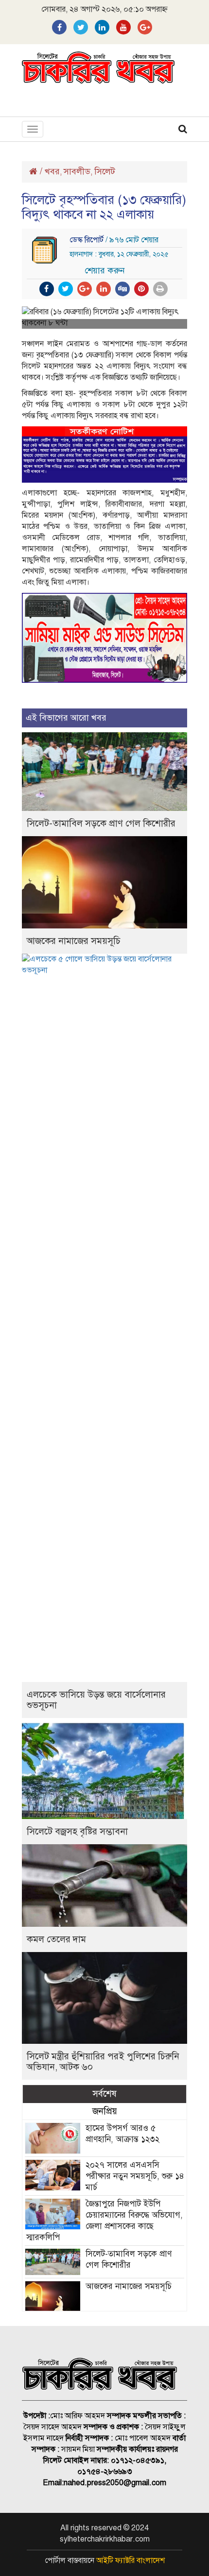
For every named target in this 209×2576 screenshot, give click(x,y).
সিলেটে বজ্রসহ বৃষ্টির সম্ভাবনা (77, 1831)
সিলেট (105, 171)
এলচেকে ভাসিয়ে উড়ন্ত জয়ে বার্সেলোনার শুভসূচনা (96, 1700)
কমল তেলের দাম (56, 1939)
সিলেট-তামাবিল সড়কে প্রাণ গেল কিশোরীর (101, 823)
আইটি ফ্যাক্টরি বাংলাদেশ (131, 2560)
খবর (52, 171)
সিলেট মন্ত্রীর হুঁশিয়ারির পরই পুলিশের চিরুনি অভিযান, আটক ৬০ (103, 2062)
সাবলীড (77, 171)
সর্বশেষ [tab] (104, 2094)
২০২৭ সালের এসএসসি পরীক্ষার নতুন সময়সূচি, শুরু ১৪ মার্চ (135, 2176)
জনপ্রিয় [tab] (105, 2111)
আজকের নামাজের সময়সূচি (74, 941)
